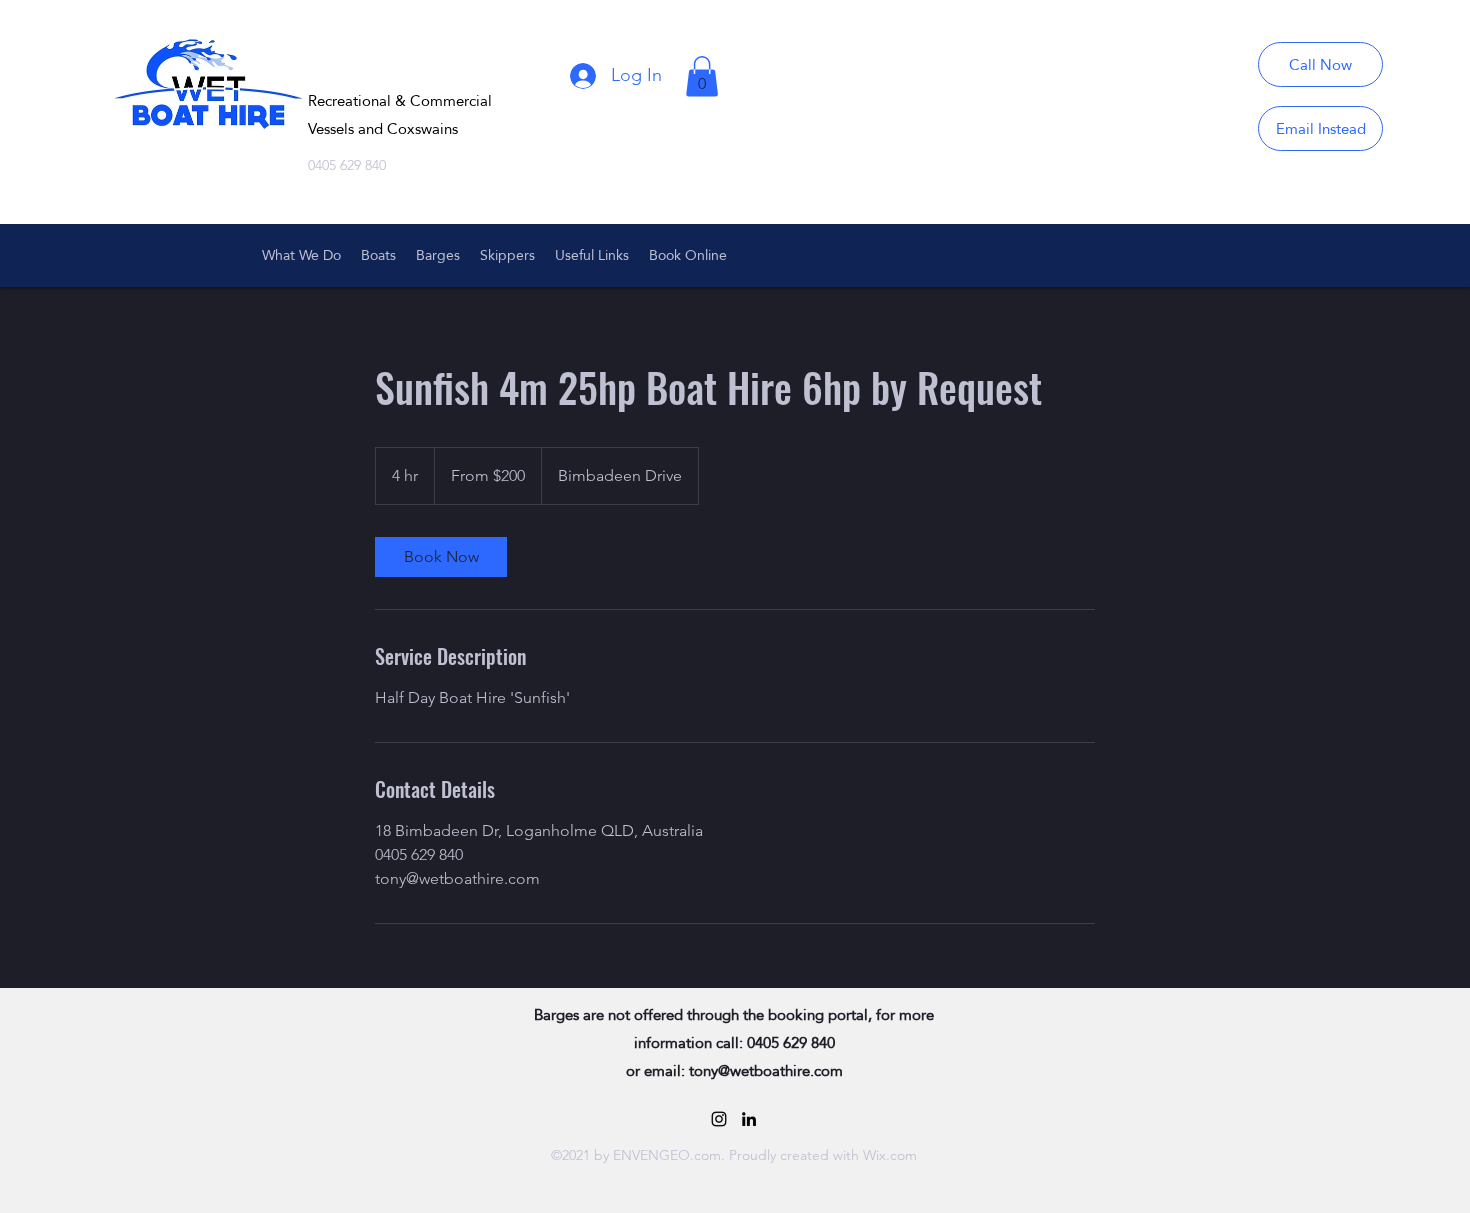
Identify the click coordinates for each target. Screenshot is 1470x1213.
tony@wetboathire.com (766, 1070)
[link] (441, 557)
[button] (702, 76)
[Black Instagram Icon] (719, 1119)
